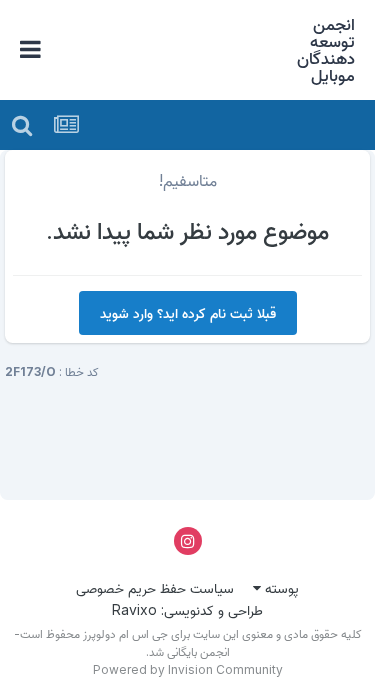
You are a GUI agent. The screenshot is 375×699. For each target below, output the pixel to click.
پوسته (280, 587)
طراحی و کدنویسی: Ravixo (187, 609)
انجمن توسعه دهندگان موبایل (326, 49)
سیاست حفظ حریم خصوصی (155, 587)
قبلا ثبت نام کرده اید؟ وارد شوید (188, 312)
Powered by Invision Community (188, 669)
